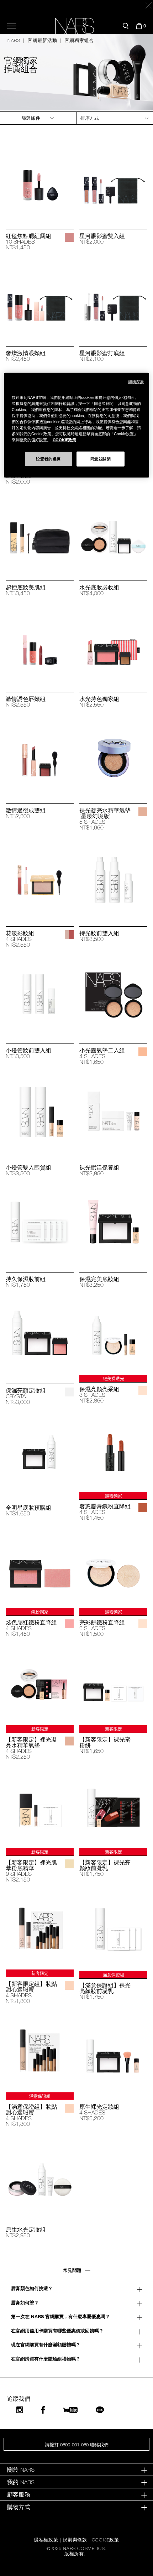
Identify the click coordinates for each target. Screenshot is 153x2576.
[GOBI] (69, 1864)
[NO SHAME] (143, 1508)
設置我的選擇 (48, 459)
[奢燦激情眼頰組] (40, 297)
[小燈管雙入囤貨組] (40, 1112)
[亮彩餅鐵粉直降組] (113, 1567)
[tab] (76, 2470)
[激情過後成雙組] (40, 754)
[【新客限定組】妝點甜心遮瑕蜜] (40, 1929)
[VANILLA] (69, 1985)
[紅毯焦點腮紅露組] (40, 180)
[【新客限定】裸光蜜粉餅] (113, 1684)
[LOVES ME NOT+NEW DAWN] (69, 935)
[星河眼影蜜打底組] (113, 297)
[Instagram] (20, 2410)
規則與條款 (75, 2540)
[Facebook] (43, 2410)
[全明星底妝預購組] (40, 1452)
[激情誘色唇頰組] (40, 643)
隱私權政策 (46, 2540)
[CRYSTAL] (69, 1392)
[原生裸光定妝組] (113, 2051)
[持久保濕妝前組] (40, 1223)
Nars (14, 40)
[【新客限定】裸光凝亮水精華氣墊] (40, 1684)
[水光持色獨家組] (113, 643)
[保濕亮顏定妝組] (40, 1335)
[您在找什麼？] (126, 26)
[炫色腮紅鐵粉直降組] (40, 1567)
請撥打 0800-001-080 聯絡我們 (77, 2445)
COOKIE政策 (105, 2540)
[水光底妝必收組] (113, 532)
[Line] (100, 2410)
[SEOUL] (143, 812)
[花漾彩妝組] (40, 877)
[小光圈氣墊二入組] (113, 995)
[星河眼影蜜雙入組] (113, 180)
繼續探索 (136, 382)
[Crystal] (143, 2108)
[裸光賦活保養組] (113, 1112)
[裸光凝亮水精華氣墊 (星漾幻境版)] (113, 754)
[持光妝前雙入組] (113, 877)
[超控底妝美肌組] (40, 532)
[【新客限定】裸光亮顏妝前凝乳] (113, 1807)
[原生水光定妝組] (40, 2174)
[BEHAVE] (69, 237)
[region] (77, 425)
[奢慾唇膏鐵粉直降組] (113, 1451)
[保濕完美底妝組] (113, 1223)
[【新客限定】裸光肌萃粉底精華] (40, 1807)
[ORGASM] (69, 1624)
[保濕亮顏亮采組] (113, 1334)
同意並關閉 (101, 459)
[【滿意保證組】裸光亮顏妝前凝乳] (113, 1929)
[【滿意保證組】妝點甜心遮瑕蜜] (40, 2051)
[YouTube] (70, 2410)
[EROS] (143, 1391)
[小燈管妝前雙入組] (40, 995)
